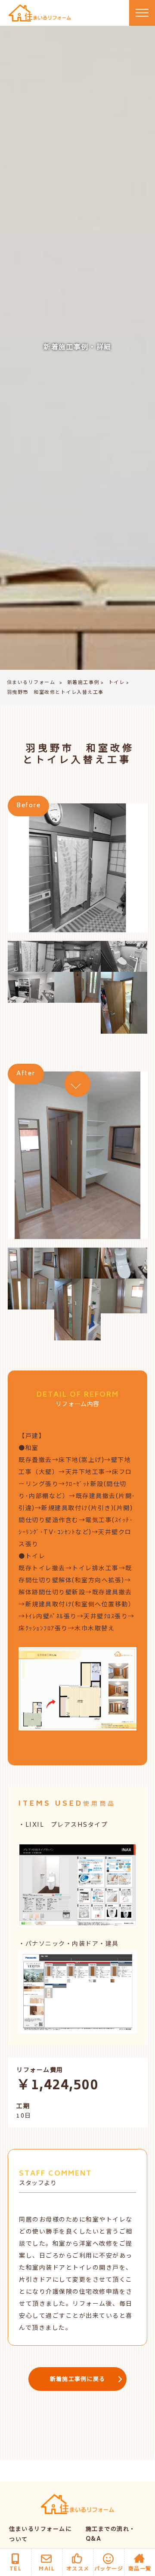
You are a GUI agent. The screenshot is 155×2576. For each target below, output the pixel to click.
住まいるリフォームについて (40, 2535)
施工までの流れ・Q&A (111, 2535)
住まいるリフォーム (31, 683)
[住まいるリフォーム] (40, 13)
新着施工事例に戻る (78, 2380)
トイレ (117, 683)
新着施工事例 (83, 683)
